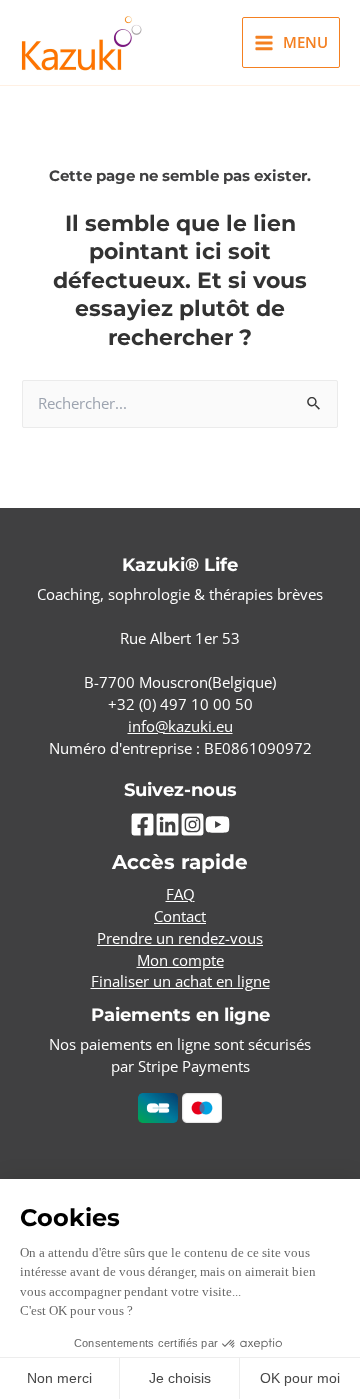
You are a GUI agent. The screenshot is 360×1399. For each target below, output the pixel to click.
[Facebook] (142, 824)
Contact (180, 916)
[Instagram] (192, 824)
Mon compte (180, 960)
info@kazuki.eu (180, 726)
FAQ (180, 894)
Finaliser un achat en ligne (180, 981)
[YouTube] (217, 824)
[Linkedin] (167, 824)
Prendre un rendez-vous (180, 938)
